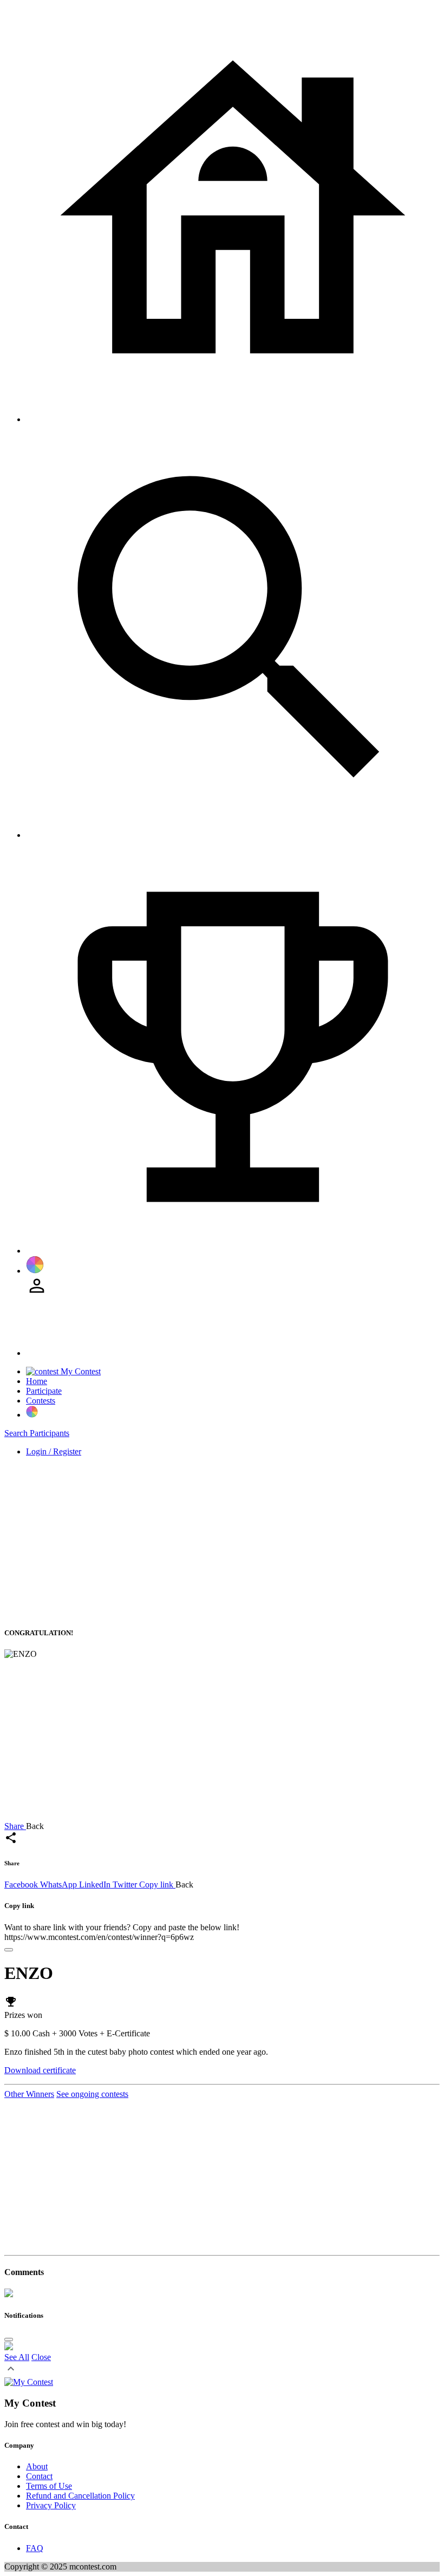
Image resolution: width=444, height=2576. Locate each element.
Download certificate (40, 2070)
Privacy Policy (51, 2505)
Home (37, 1381)
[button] (11, 2372)
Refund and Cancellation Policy (80, 2496)
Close (41, 2357)
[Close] (9, 1950)
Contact (39, 2476)
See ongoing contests (92, 2094)
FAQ (35, 2548)
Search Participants (37, 1433)
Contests (41, 1401)
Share (15, 1826)
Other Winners (29, 2094)
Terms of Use (49, 2486)
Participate (44, 1391)
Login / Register (54, 1451)
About (37, 2466)
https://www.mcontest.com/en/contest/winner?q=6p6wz (99, 1937)
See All (17, 2357)
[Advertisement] (222, 1541)
